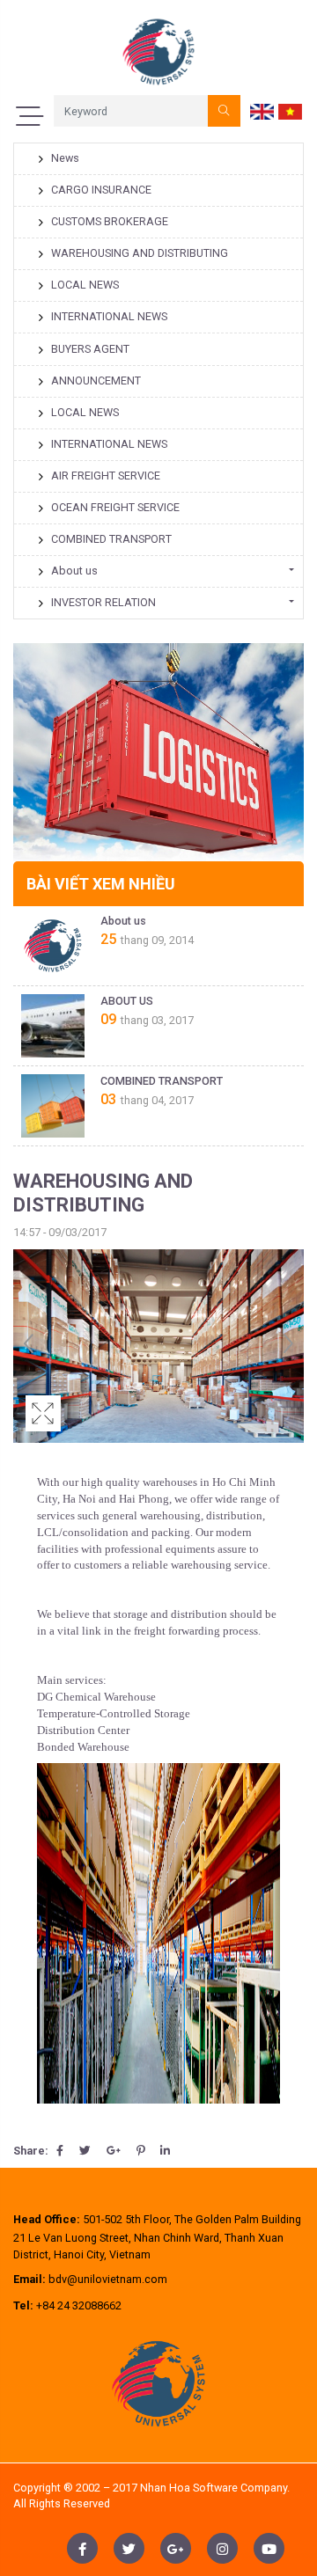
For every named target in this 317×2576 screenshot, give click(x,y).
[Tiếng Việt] (291, 110)
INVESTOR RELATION (103, 602)
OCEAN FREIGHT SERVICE (115, 507)
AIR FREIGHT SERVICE (106, 476)
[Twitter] (85, 2151)
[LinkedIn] (165, 2151)
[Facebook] (60, 2151)
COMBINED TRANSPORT (111, 539)
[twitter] (129, 2548)
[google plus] (176, 2548)
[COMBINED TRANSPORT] (53, 1106)
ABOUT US (127, 1001)
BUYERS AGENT (90, 349)
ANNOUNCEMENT (96, 381)
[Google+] (114, 2151)
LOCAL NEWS (85, 285)
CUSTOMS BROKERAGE (110, 221)
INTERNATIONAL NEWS (109, 316)
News (65, 158)
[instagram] (222, 2548)
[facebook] (82, 2548)
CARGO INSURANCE (101, 190)
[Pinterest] (140, 2151)
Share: (31, 2151)
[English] (262, 110)
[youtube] (269, 2548)
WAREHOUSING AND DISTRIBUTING (140, 253)
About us (74, 571)
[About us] (53, 946)
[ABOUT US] (53, 1026)
